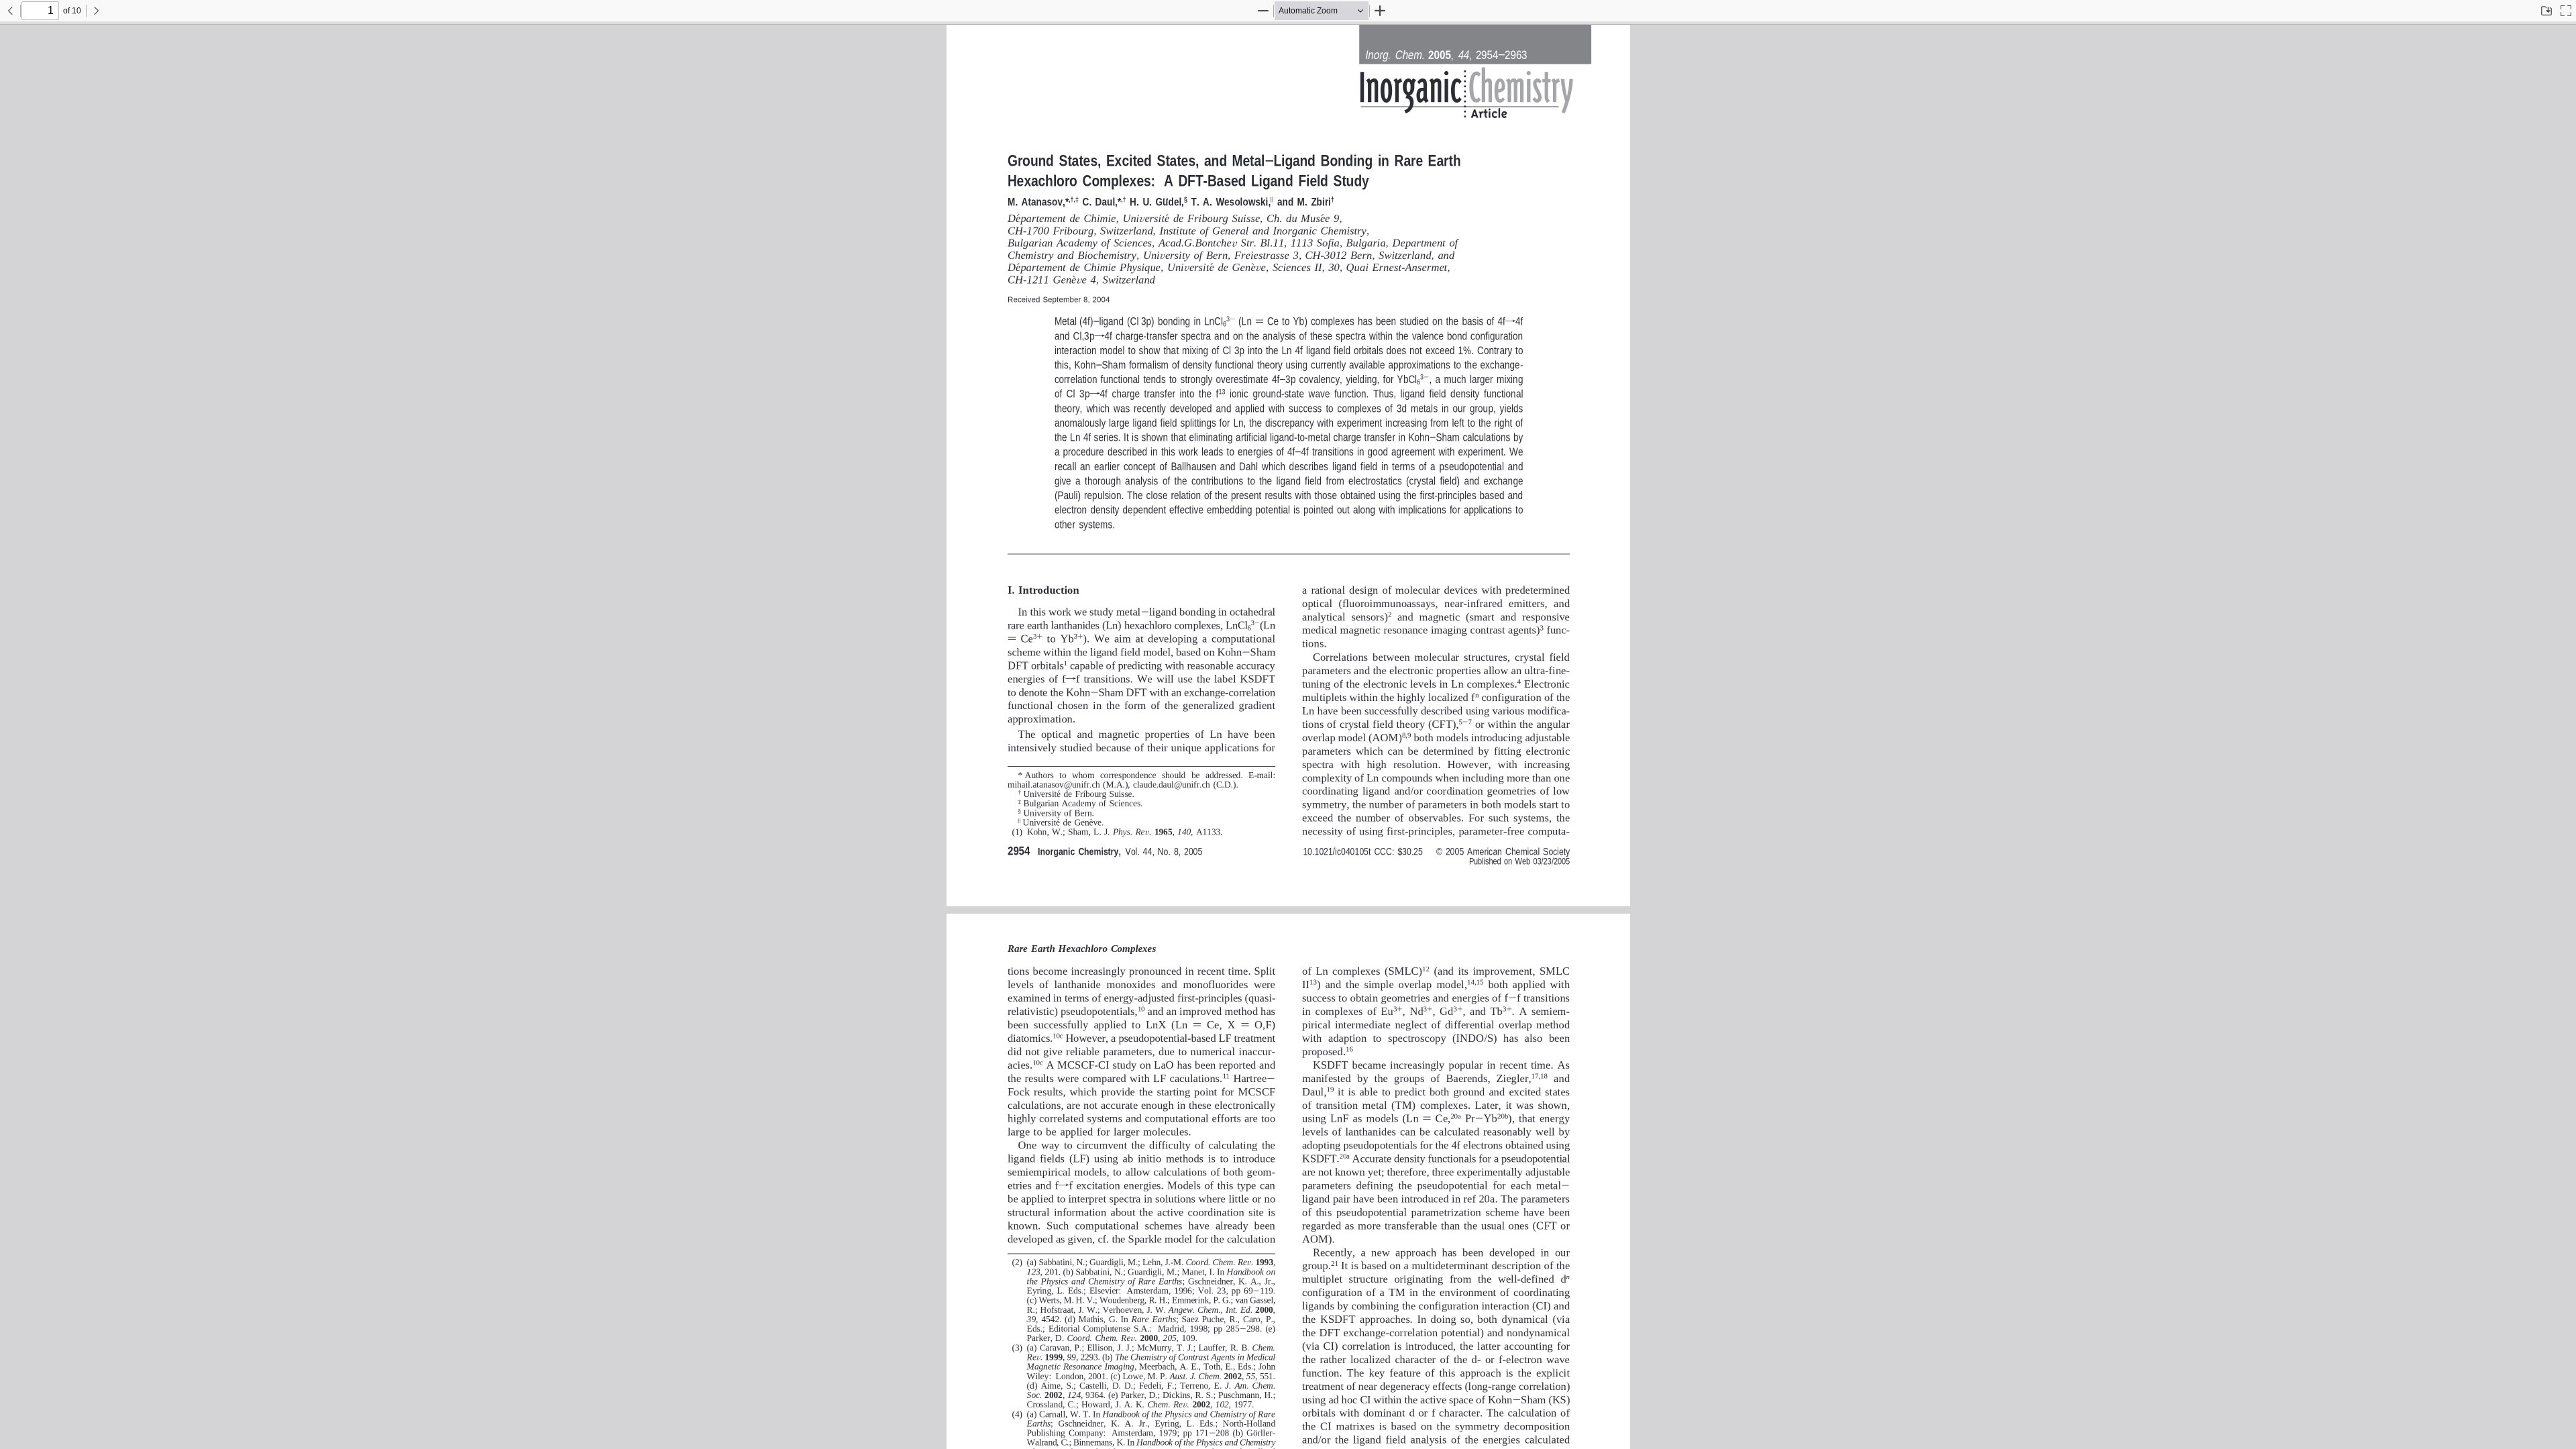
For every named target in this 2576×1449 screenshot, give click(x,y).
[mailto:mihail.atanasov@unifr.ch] (1052, 783)
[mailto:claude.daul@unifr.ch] (1165, 783)
